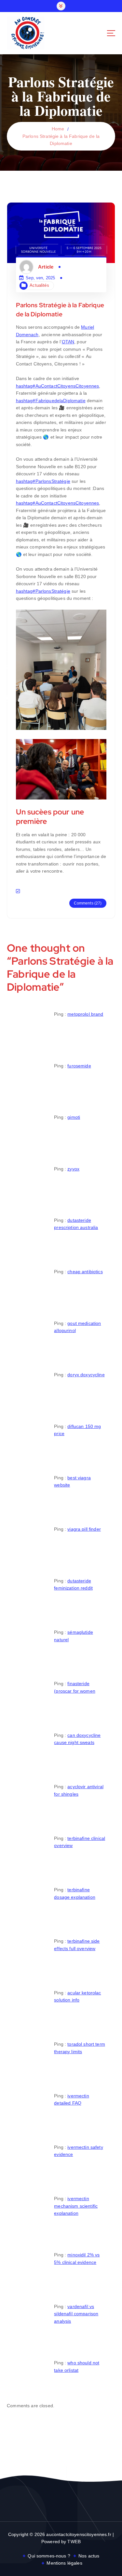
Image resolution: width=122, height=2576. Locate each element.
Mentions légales (64, 2563)
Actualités (39, 285)
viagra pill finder (84, 1529)
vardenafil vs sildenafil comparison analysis (76, 2314)
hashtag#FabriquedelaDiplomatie (51, 401)
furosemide (79, 1066)
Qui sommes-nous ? (49, 2556)
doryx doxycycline (86, 1375)
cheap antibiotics (85, 1272)
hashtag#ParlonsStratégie (43, 481)
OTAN (68, 342)
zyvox (73, 1169)
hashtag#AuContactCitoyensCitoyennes (58, 386)
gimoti (74, 1117)
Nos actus (89, 2556)
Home (58, 129)
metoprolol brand (85, 1014)
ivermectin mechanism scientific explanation (76, 2206)
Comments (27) (88, 903)
